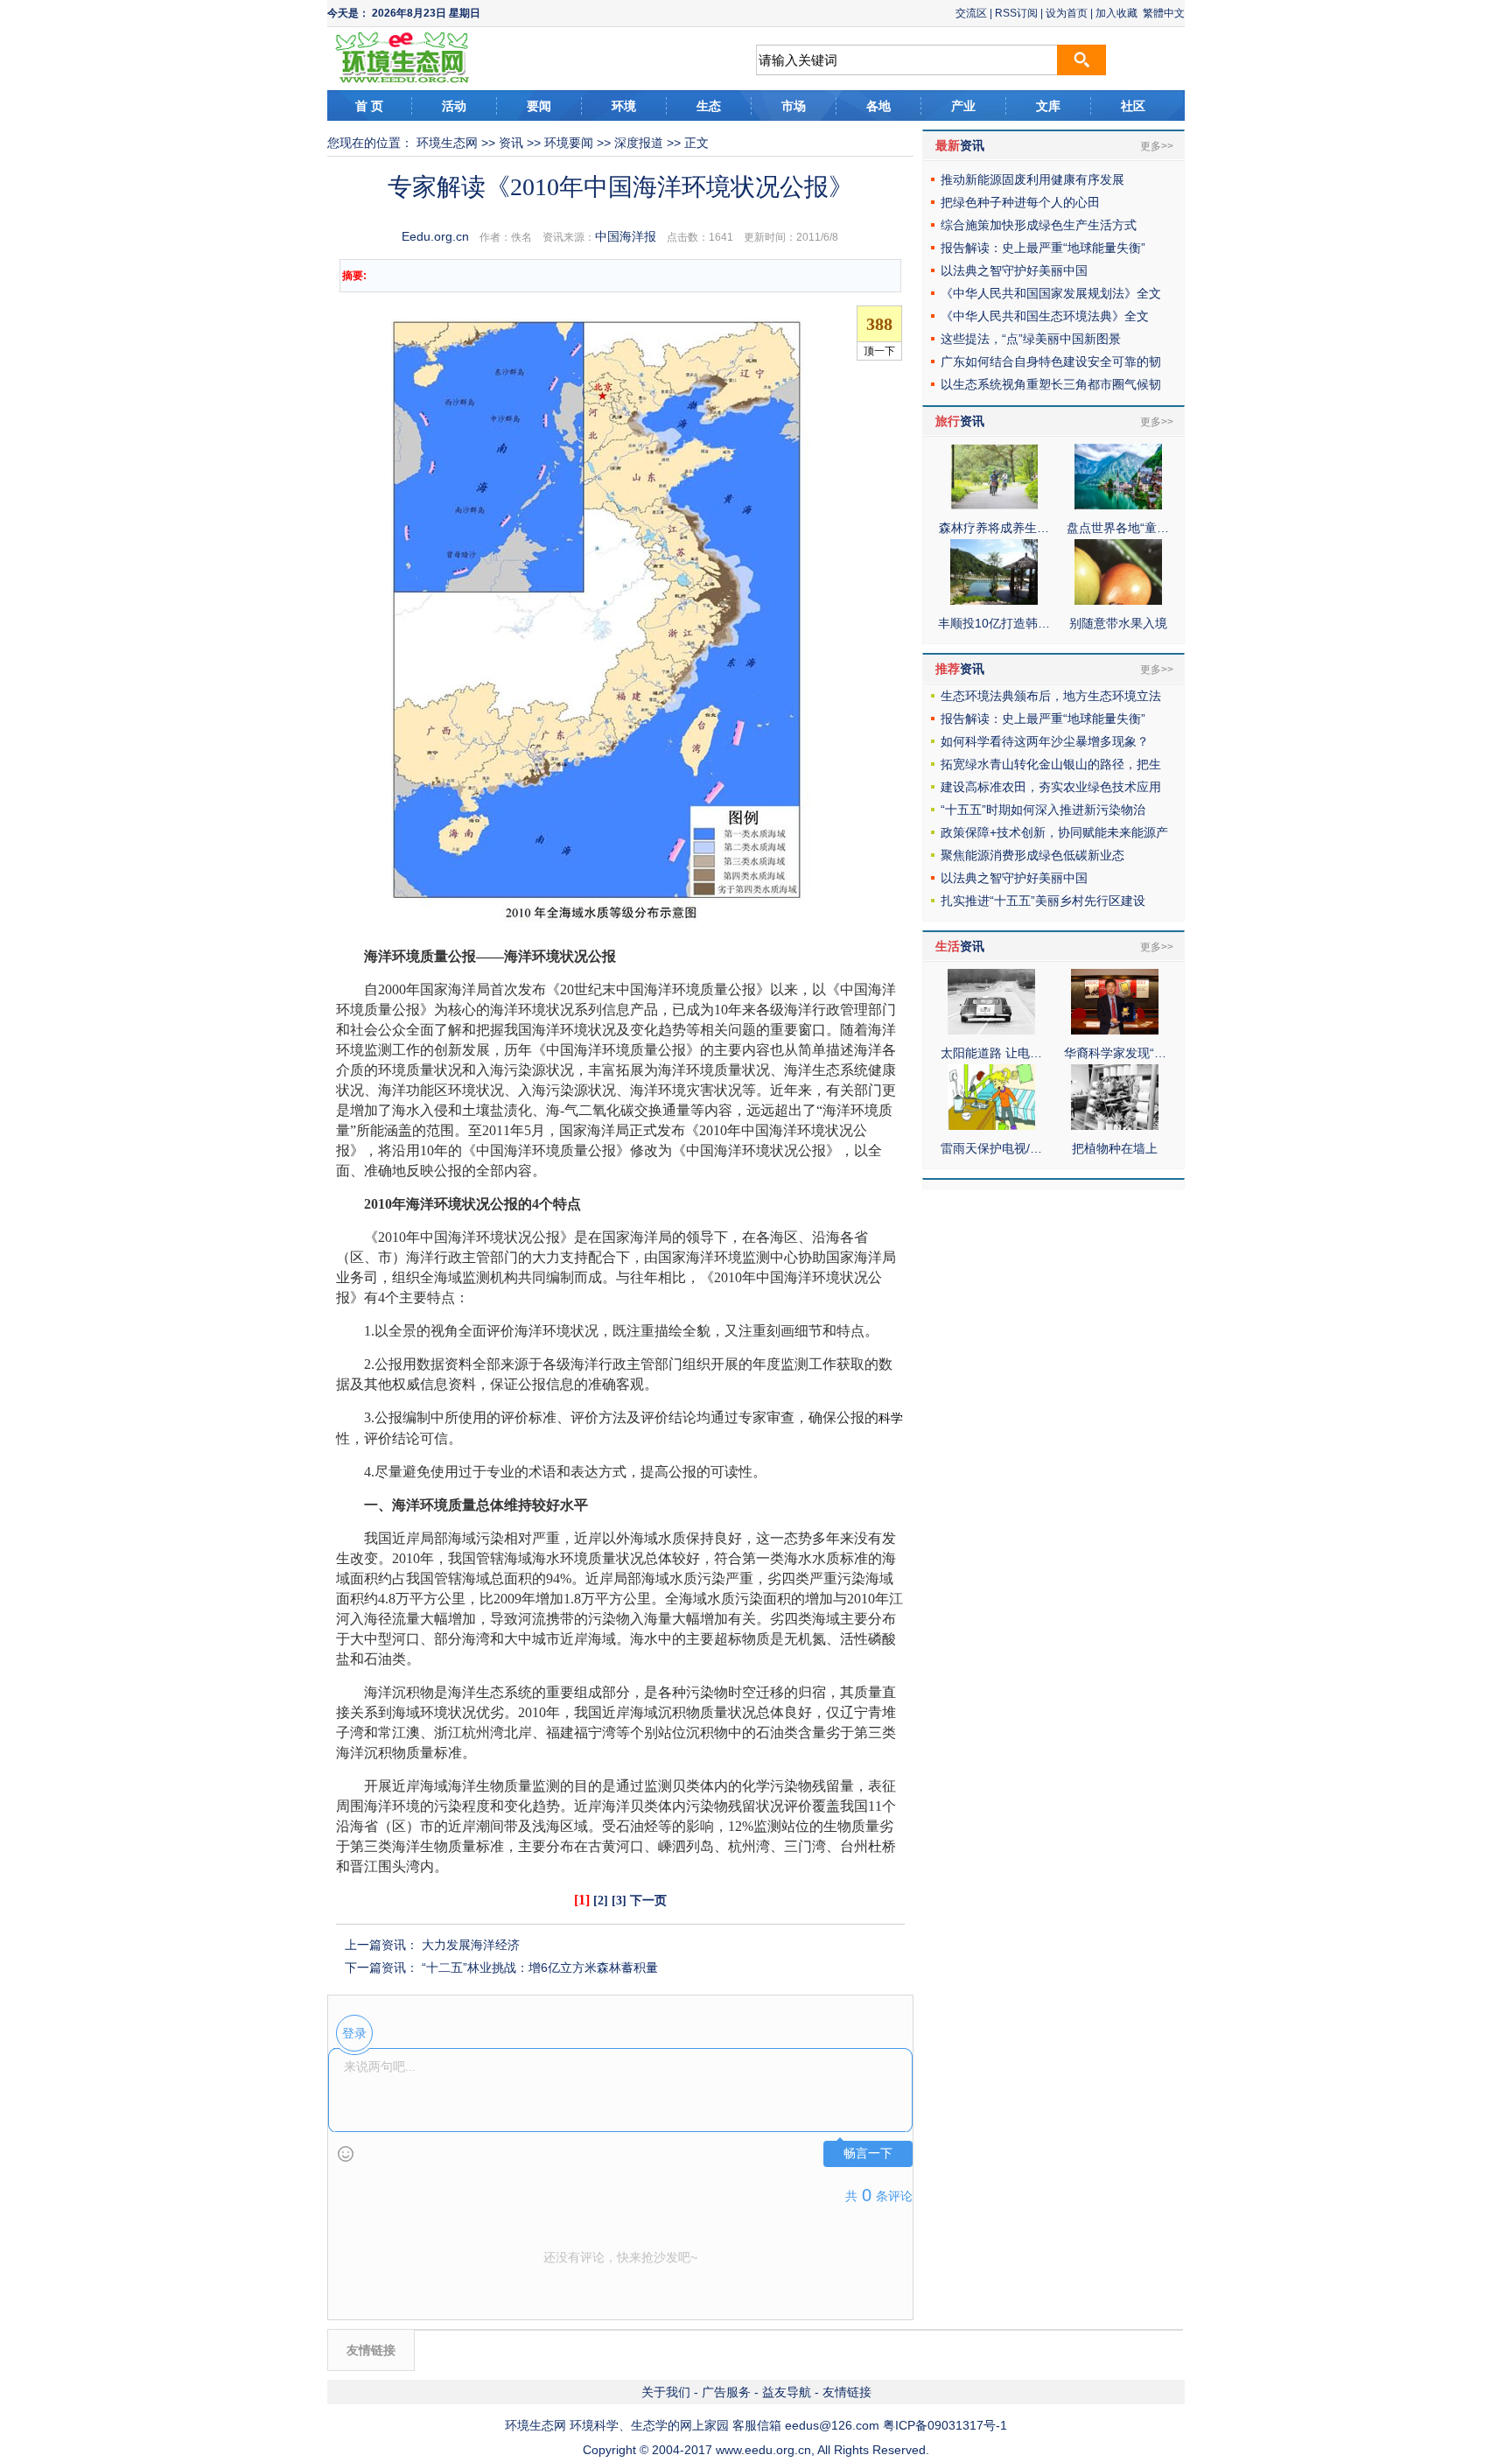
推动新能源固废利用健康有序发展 (1032, 179)
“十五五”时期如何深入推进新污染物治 (1043, 810)
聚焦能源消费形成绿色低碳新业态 (1032, 855)
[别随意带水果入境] (1118, 600)
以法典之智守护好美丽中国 (1014, 270)
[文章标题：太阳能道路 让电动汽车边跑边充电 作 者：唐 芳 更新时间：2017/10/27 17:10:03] (991, 1030)
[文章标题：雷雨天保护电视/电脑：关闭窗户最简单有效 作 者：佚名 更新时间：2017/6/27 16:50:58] (991, 1126)
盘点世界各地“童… (1118, 528)
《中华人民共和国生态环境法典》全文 (1045, 316)
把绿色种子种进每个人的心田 (1020, 202)
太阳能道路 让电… (991, 1053)
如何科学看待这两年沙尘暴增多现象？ (1045, 741)
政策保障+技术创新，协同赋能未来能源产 (1054, 832)
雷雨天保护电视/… (991, 1148)
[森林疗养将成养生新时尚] (994, 505)
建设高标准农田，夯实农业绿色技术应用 (1051, 787)
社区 (1133, 106)
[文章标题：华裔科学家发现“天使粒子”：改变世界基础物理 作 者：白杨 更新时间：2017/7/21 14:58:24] (1115, 1030)
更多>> (1157, 146)
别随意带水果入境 (1118, 623)
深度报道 (639, 143)
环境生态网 (447, 143)
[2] (601, 1901)
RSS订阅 (1016, 13)
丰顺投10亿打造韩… (994, 623)
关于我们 (666, 2392)
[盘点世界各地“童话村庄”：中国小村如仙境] (1118, 505)
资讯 (511, 143)
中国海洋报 (626, 236)
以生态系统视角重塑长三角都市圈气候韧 (1051, 384)
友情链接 (847, 2392)
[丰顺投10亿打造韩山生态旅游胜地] (994, 600)
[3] (619, 1901)
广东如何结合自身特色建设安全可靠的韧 (1051, 361)
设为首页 (1067, 13)
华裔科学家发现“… (1115, 1053)
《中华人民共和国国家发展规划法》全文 (1051, 293)
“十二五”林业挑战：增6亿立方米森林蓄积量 (540, 1967)
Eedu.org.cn (435, 236)
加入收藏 (1116, 13)
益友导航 (787, 2392)
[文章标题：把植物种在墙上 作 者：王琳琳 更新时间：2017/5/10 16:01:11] (1115, 1126)
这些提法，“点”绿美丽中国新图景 (1031, 339)
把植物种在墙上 (1115, 1148)
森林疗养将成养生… (994, 528)
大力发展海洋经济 (471, 1945)
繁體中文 (1164, 13)
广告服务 (726, 2392)
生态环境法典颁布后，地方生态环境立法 (1051, 696)
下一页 (648, 1901)
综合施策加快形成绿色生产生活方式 (1039, 225)
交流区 (971, 13)
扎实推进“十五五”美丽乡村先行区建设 (1043, 901)
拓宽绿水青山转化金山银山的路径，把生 (1051, 764)
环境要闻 (569, 143)
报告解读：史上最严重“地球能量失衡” (1043, 248)
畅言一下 (868, 2153)
